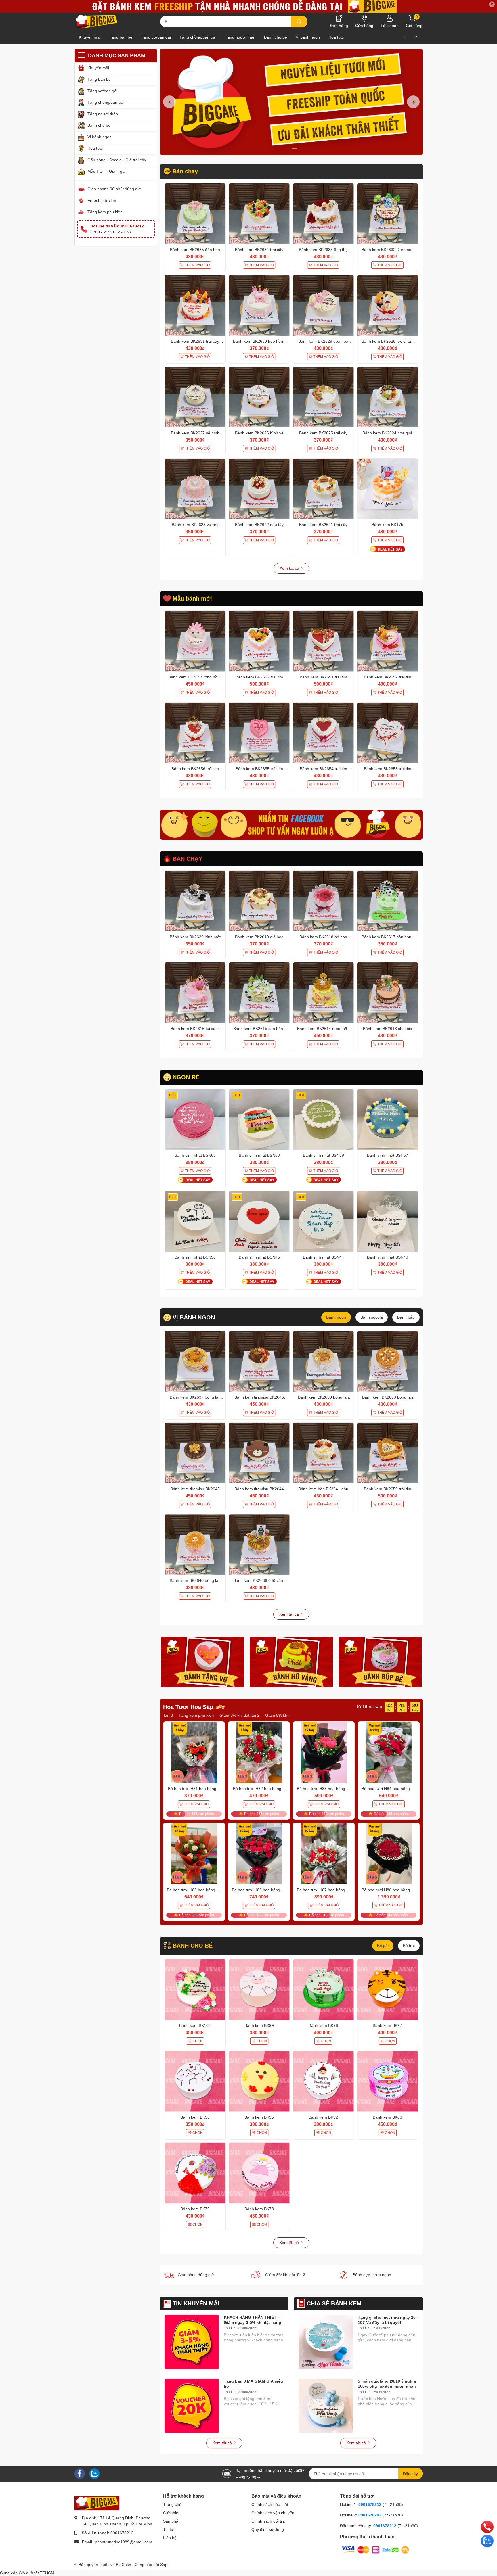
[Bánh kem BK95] (259, 2081)
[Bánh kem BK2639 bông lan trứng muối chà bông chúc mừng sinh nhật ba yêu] (388, 1361)
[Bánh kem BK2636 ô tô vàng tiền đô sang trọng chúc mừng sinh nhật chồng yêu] (259, 1545)
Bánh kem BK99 (259, 2025)
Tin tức (169, 2529)
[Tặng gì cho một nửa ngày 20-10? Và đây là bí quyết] (326, 2342)
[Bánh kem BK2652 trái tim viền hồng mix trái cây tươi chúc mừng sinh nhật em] (259, 641)
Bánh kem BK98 (323, 2025)
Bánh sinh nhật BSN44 (323, 1257)
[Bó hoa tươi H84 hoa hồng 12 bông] (389, 1752)
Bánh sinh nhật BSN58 (323, 1155)
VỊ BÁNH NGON (194, 1317)
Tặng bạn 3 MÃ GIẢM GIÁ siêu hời (253, 2384)
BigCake (124, 2565)
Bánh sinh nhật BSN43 (388, 1257)
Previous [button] (169, 102)
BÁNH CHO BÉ (193, 1946)
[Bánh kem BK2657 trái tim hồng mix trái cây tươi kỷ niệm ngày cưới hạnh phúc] (388, 641)
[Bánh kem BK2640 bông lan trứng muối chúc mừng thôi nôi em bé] (195, 1545)
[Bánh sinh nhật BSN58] (323, 1120)
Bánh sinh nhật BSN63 (259, 1155)
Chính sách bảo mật (270, 2504)
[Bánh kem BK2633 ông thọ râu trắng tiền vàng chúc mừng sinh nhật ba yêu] (323, 214)
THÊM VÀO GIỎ (197, 265)
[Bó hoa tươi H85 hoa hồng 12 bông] (194, 1854)
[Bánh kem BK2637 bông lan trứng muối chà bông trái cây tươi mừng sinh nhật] (195, 1361)
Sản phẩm (172, 2521)
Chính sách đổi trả (268, 2521)
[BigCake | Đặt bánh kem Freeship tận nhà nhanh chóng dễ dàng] (97, 22)
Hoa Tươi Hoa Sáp (188, 1707)
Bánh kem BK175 (387, 525)
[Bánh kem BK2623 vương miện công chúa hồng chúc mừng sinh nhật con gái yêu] (195, 489)
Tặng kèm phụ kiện (105, 212)
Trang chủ (172, 2504)
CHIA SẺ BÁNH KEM (334, 2303)
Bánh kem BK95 (259, 2117)
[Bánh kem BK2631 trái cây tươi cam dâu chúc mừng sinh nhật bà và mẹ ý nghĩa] (195, 305)
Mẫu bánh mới (192, 599)
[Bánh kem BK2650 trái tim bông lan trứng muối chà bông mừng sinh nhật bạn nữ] (388, 1453)
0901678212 (122, 2533)
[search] (299, 22)
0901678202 (370, 2515)
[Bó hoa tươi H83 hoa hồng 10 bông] (324, 1752)
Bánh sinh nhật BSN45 (259, 1257)
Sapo (165, 2565)
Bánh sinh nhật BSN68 (195, 1155)
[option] (291, 102)
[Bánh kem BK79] (195, 2173)
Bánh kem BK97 (387, 2025)
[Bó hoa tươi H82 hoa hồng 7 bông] (259, 1752)
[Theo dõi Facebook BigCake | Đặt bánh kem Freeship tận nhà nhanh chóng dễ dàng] (80, 2473)
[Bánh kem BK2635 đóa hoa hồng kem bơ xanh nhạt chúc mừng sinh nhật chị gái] (195, 214)
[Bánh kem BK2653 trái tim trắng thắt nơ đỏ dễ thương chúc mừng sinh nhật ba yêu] (388, 733)
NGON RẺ (186, 1077)
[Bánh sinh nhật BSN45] (259, 1221)
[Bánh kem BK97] (388, 1990)
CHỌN (198, 2041)
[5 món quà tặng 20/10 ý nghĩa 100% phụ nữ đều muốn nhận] (326, 2406)
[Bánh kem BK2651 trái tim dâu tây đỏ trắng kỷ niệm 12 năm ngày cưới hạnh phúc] (323, 641)
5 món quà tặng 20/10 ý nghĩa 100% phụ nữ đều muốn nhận (387, 2384)
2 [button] (295, 148)
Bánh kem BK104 (195, 2025)
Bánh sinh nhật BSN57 (388, 1155)
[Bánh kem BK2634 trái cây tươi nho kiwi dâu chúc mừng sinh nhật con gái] (259, 214)
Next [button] (413, 102)
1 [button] (288, 148)
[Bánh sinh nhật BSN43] (388, 1221)
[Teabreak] (291, 825)
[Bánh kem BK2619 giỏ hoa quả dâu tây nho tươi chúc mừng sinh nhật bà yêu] (259, 901)
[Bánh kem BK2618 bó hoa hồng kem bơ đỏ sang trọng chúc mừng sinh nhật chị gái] (323, 901)
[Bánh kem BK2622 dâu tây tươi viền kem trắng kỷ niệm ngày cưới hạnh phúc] (259, 489)
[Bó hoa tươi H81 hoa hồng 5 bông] (194, 1752)
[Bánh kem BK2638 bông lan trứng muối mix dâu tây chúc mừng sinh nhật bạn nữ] (323, 1361)
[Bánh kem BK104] (195, 1990)
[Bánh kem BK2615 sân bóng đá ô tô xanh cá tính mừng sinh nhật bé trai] (259, 993)
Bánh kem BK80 (387, 2117)
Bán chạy (185, 171)
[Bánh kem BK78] (259, 2173)
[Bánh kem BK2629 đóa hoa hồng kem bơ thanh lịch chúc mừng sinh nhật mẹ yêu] (323, 305)
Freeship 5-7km (102, 201)
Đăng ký (410, 2474)
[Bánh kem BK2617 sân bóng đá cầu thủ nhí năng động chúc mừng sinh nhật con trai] (388, 901)
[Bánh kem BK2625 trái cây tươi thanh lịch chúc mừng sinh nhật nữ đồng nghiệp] (323, 397)
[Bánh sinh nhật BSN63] (259, 1120)
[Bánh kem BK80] (388, 2081)
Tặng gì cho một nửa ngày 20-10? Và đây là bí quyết (387, 2320)
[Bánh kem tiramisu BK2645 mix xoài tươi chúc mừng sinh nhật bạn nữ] (195, 1453)
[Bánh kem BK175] (388, 489)
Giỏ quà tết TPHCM (37, 2573)
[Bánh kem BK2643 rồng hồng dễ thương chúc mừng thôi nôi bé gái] (195, 641)
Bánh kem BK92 (323, 2117)
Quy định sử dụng (268, 2529)
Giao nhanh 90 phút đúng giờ (114, 189)
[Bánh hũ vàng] (291, 1662)
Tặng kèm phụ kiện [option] (259, 1715)
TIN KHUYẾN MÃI (196, 2303)
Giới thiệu (172, 2513)
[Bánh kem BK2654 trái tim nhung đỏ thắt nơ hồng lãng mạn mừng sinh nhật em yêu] (323, 733)
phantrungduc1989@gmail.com (124, 2542)
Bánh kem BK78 (259, 2209)
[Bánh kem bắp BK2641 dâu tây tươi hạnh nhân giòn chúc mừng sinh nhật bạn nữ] (323, 1453)
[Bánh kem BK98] (323, 1990)
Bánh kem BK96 (195, 2117)
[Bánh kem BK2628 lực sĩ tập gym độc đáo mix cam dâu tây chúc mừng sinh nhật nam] (388, 305)
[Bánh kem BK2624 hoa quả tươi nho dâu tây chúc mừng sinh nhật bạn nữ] (388, 397)
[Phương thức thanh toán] (375, 2550)
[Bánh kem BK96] (195, 2081)
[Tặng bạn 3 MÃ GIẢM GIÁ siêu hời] (192, 2406)
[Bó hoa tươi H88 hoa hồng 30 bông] (389, 1854)
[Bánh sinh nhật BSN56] (195, 1221)
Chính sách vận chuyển (273, 2513)
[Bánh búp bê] (380, 1662)
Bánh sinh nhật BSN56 (195, 1257)
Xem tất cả (290, 568)
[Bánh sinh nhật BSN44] (323, 1221)
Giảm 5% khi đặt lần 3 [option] (216, 1715)
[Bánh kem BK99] (259, 1990)
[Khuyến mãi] (248, 6)
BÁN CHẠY (187, 859)
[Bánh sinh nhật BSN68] (195, 1120)
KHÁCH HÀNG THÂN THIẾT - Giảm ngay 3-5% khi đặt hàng (253, 2320)
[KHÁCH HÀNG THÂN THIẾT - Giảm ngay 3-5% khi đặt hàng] (192, 2342)
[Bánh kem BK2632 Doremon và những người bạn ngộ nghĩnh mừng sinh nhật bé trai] (388, 214)
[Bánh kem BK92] (323, 2081)
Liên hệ (170, 2538)
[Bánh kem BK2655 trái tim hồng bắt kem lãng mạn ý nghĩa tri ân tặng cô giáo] (259, 733)
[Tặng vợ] (202, 1662)
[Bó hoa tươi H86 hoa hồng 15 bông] (259, 1854)
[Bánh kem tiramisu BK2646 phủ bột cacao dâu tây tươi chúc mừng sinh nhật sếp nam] (259, 1361)
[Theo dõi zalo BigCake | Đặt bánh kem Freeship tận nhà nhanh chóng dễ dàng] (94, 2473)
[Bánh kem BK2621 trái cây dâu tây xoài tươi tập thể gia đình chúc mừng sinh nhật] (323, 489)
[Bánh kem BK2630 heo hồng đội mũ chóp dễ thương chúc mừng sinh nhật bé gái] (259, 305)
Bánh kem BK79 (195, 2209)
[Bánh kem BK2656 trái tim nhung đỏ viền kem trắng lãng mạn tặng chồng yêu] (195, 733)
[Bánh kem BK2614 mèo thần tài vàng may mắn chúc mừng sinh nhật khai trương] (323, 993)
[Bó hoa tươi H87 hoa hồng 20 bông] (324, 1854)
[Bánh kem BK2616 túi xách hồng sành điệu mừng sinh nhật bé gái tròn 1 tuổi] (195, 993)
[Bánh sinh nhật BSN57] (388, 1120)
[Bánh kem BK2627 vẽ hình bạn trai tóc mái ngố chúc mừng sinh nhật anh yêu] (195, 397)
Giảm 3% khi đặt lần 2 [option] (170, 1715)
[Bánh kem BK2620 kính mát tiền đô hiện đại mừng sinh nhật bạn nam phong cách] (195, 901)
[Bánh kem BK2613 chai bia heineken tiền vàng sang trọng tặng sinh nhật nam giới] (388, 993)
